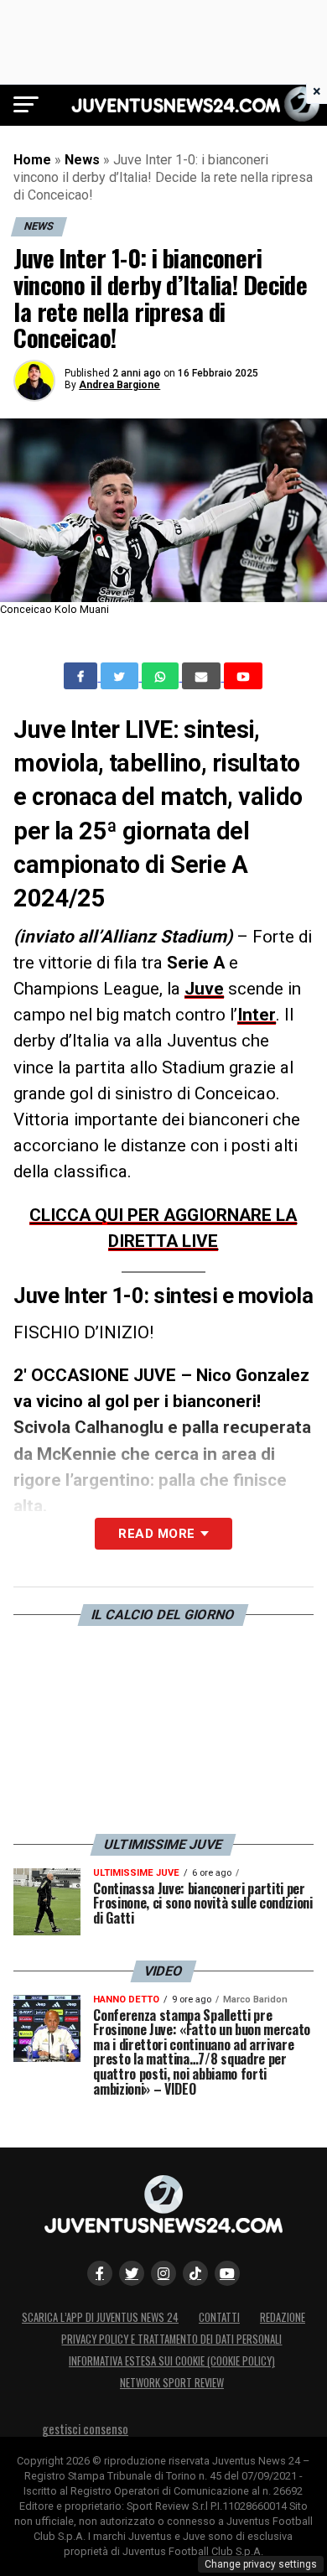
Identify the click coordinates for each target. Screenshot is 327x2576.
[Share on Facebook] (82, 676)
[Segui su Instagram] (163, 2273)
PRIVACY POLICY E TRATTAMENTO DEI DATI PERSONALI (171, 2339)
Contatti (219, 2317)
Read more (156, 1534)
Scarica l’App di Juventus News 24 (100, 2317)
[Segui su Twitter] (132, 2273)
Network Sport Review (172, 2383)
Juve (204, 989)
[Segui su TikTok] (195, 2273)
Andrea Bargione (119, 385)
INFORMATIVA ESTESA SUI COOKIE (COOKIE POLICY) (172, 2361)
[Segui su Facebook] (100, 2273)
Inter (257, 1015)
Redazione (283, 2317)
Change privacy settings (261, 2564)
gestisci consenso (85, 2429)
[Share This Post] (162, 676)
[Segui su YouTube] (227, 2273)
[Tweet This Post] (121, 676)
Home (32, 160)
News (82, 160)
